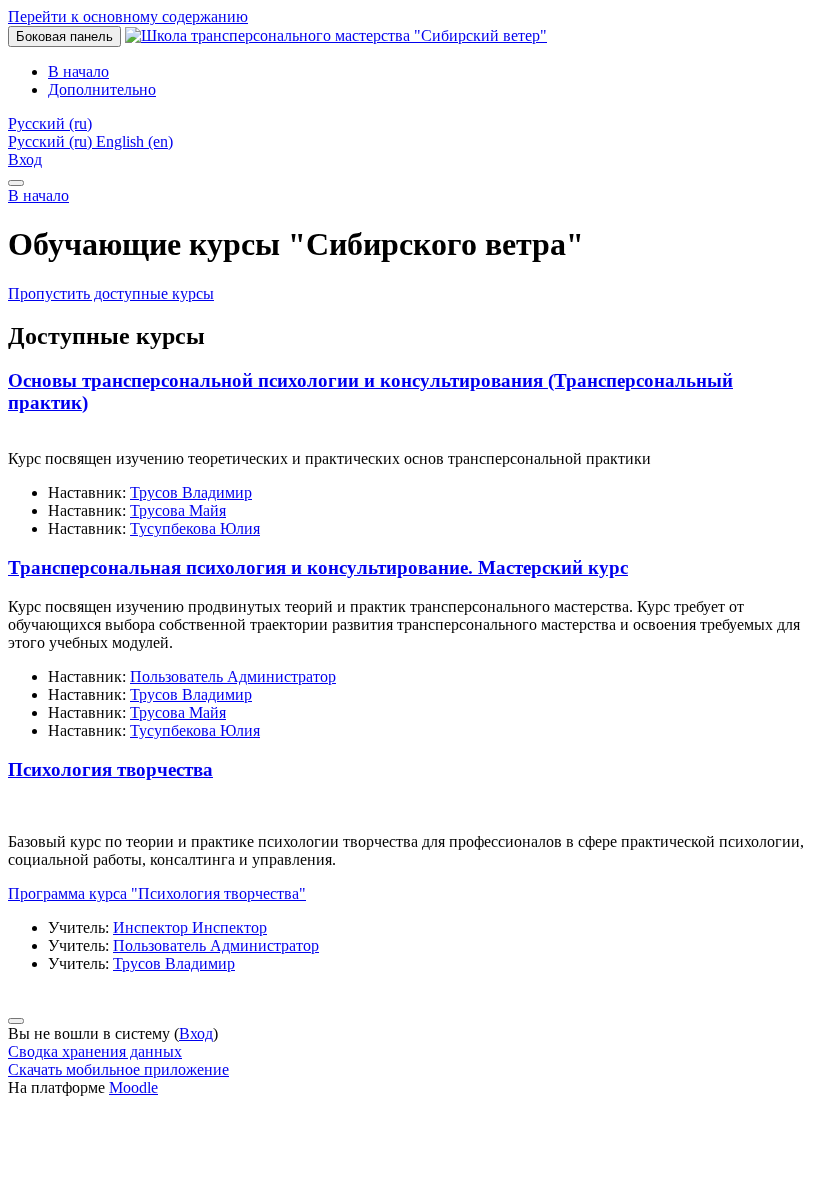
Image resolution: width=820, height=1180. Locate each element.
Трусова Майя (178, 510)
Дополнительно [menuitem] (102, 89)
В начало (38, 195)
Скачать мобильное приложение (118, 1069)
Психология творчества (110, 769)
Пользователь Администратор (233, 676)
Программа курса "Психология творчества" (157, 893)
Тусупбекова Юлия (195, 528)
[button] (50, 123)
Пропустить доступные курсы (111, 293)
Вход (25, 159)
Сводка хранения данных (95, 1051)
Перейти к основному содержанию (128, 16)
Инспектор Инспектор (190, 927)
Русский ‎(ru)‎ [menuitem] (52, 141)
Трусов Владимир (191, 492)
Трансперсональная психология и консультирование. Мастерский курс (318, 567)
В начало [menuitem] (78, 71)
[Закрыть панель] (16, 183)
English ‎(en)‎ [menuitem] (134, 141)
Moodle (133, 1087)
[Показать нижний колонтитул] (16, 1021)
